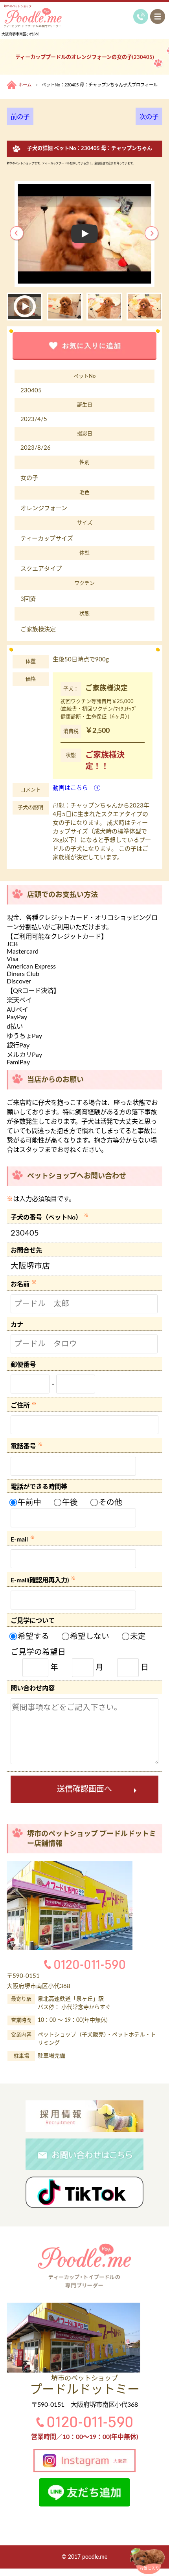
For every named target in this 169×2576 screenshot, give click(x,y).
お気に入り (149, 2569)
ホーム (25, 85)
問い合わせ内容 (33, 1688)
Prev (17, 234)
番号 (29, 1365)
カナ (17, 1325)
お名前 (20, 1285)
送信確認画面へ (84, 1789)
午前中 (28, 1503)
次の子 (149, 117)
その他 (109, 1503)
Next (152, 234)
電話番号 (23, 1447)
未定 (137, 1637)
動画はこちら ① (77, 788)
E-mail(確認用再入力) (40, 1581)
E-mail (19, 1540)
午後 (69, 1503)
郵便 (17, 1365)
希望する (32, 1637)
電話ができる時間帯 (39, 1487)
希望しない (89, 1637)
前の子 (20, 117)
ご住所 (20, 1406)
